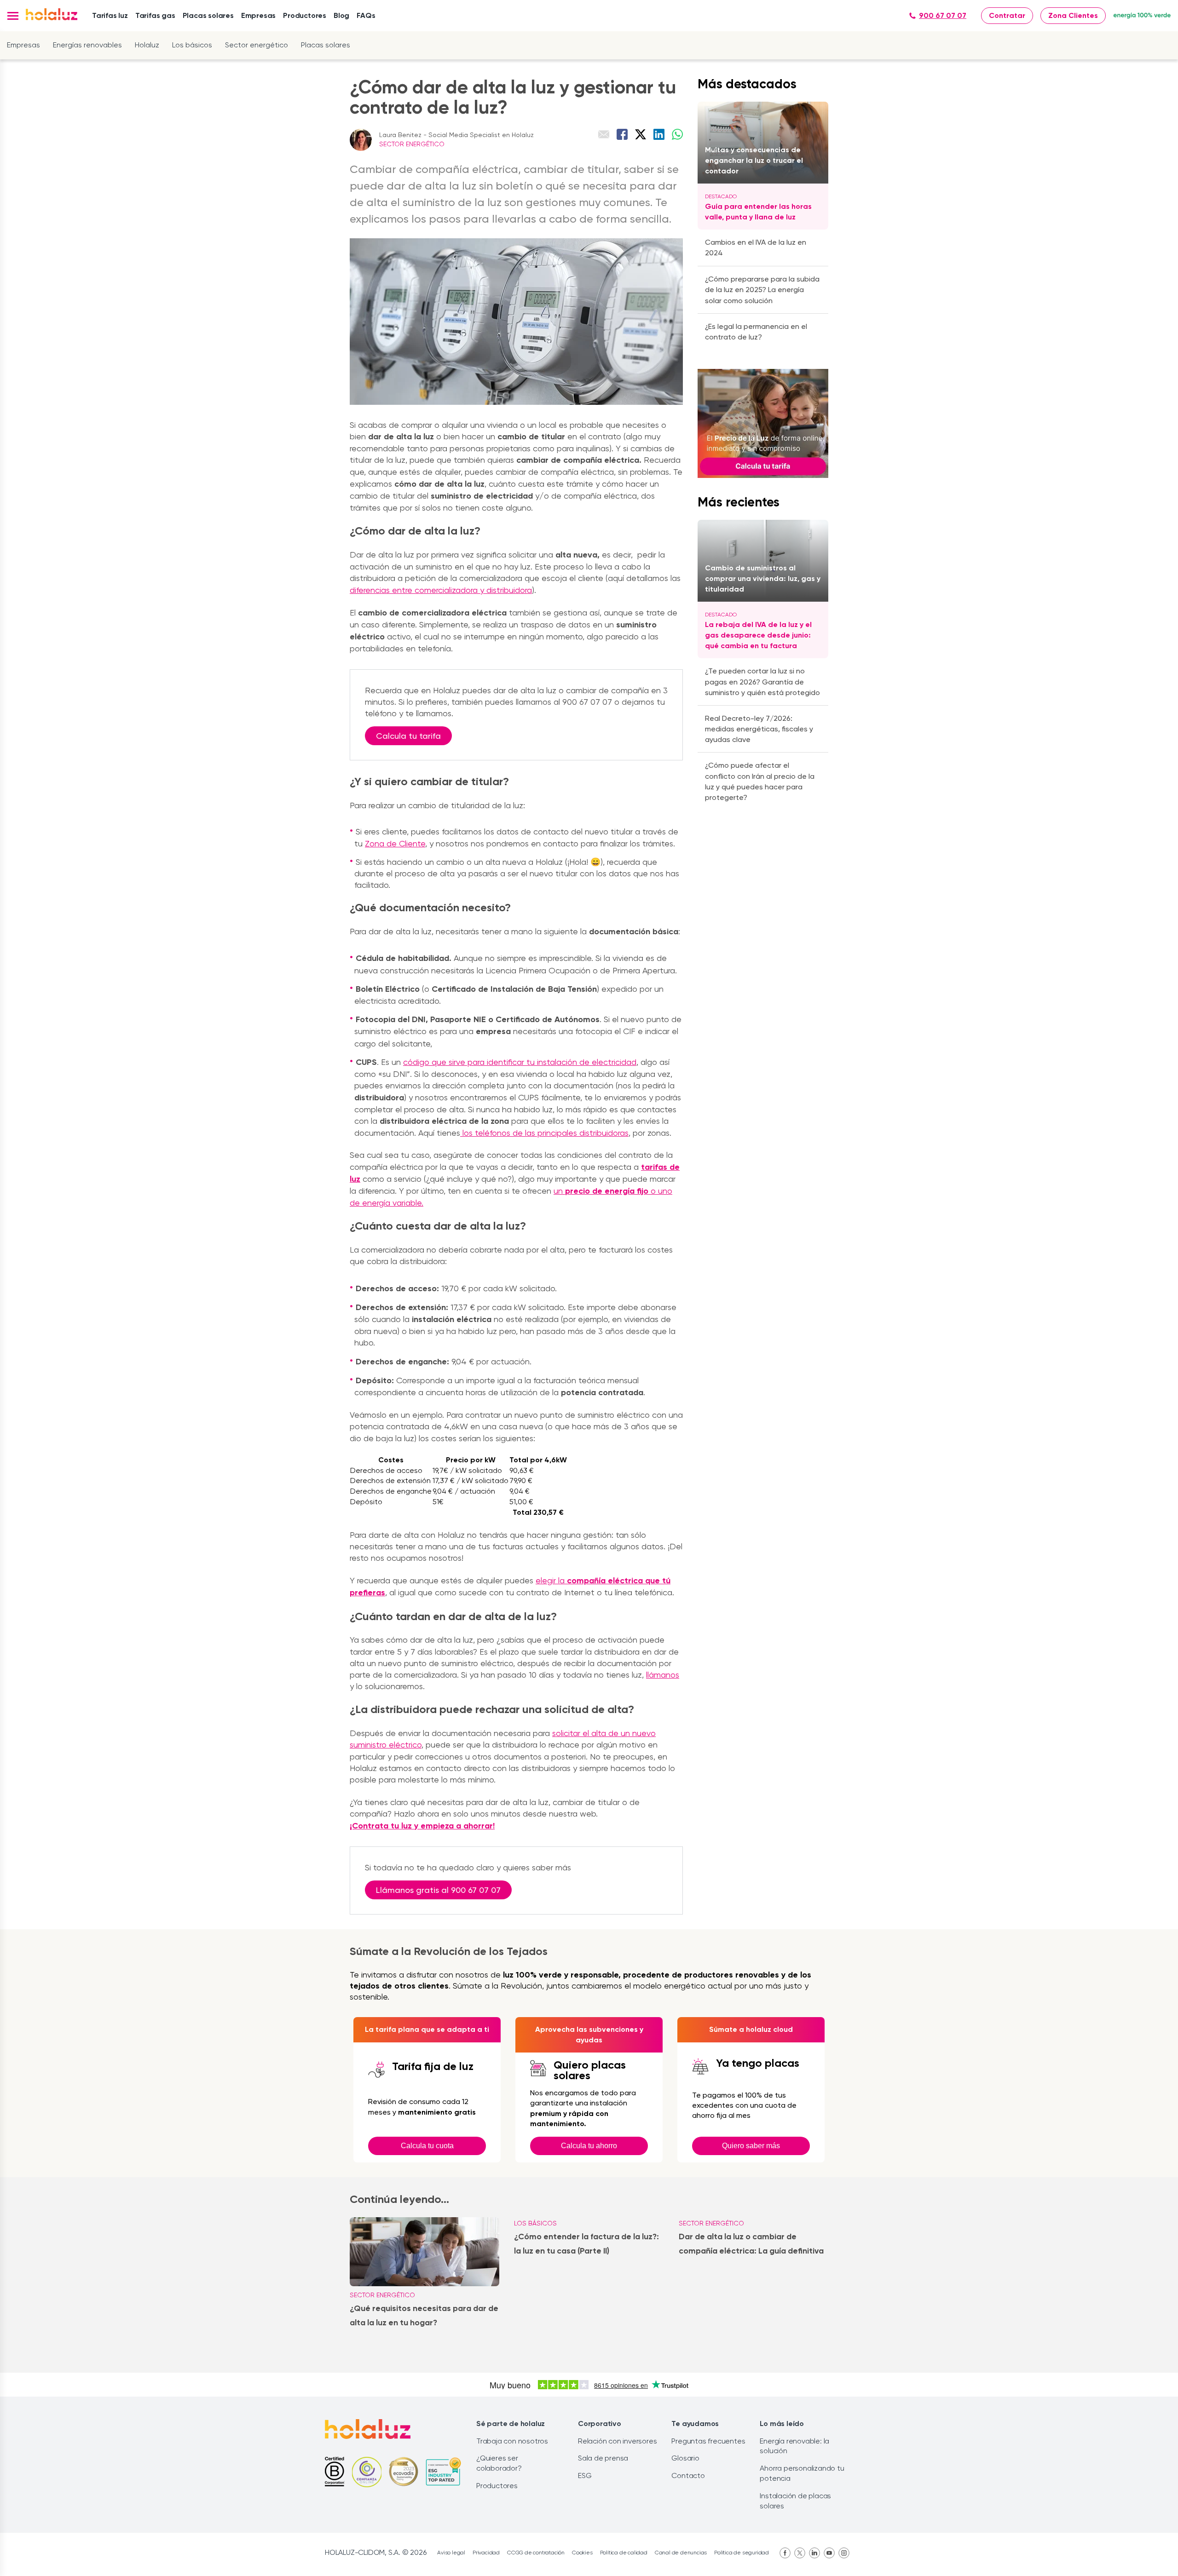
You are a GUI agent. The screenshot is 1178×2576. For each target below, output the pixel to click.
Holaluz (147, 45)
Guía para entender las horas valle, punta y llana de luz (758, 212)
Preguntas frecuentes (708, 2441)
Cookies (582, 2553)
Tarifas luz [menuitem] (110, 15)
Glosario (685, 2458)
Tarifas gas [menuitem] (155, 15)
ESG (585, 2475)
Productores (497, 2486)
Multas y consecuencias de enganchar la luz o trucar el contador (754, 160)
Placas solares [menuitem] (208, 15)
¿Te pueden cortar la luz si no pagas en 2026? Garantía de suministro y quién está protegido (762, 681)
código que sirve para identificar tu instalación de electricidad (520, 1062)
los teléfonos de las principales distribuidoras (544, 1133)
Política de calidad (624, 2553)
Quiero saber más (751, 2146)
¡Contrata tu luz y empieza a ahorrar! (422, 1826)
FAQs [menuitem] (366, 15)
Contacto (688, 2475)
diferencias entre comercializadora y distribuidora (441, 590)
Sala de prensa (603, 2458)
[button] (13, 16)
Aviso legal (451, 2553)
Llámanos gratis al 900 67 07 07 (438, 1890)
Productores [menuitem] (305, 15)
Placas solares (326, 45)
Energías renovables (87, 45)
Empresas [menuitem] (258, 15)
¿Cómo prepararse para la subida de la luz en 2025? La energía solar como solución (762, 290)
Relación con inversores (617, 2441)
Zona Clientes (1073, 15)
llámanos (663, 1675)
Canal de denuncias (681, 2553)
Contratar (1007, 15)
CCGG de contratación (536, 2553)
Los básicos (192, 45)
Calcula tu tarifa (408, 736)
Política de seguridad (742, 2553)
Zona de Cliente (395, 843)
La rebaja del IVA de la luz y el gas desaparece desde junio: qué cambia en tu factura (758, 635)
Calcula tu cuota (427, 2146)
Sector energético (257, 45)
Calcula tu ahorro (589, 2146)
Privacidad (486, 2553)
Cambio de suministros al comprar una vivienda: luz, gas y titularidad (763, 578)
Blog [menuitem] (341, 15)
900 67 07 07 (943, 15)
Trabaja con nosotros (512, 2441)
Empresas (23, 45)
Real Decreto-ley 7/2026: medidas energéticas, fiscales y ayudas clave (759, 729)
